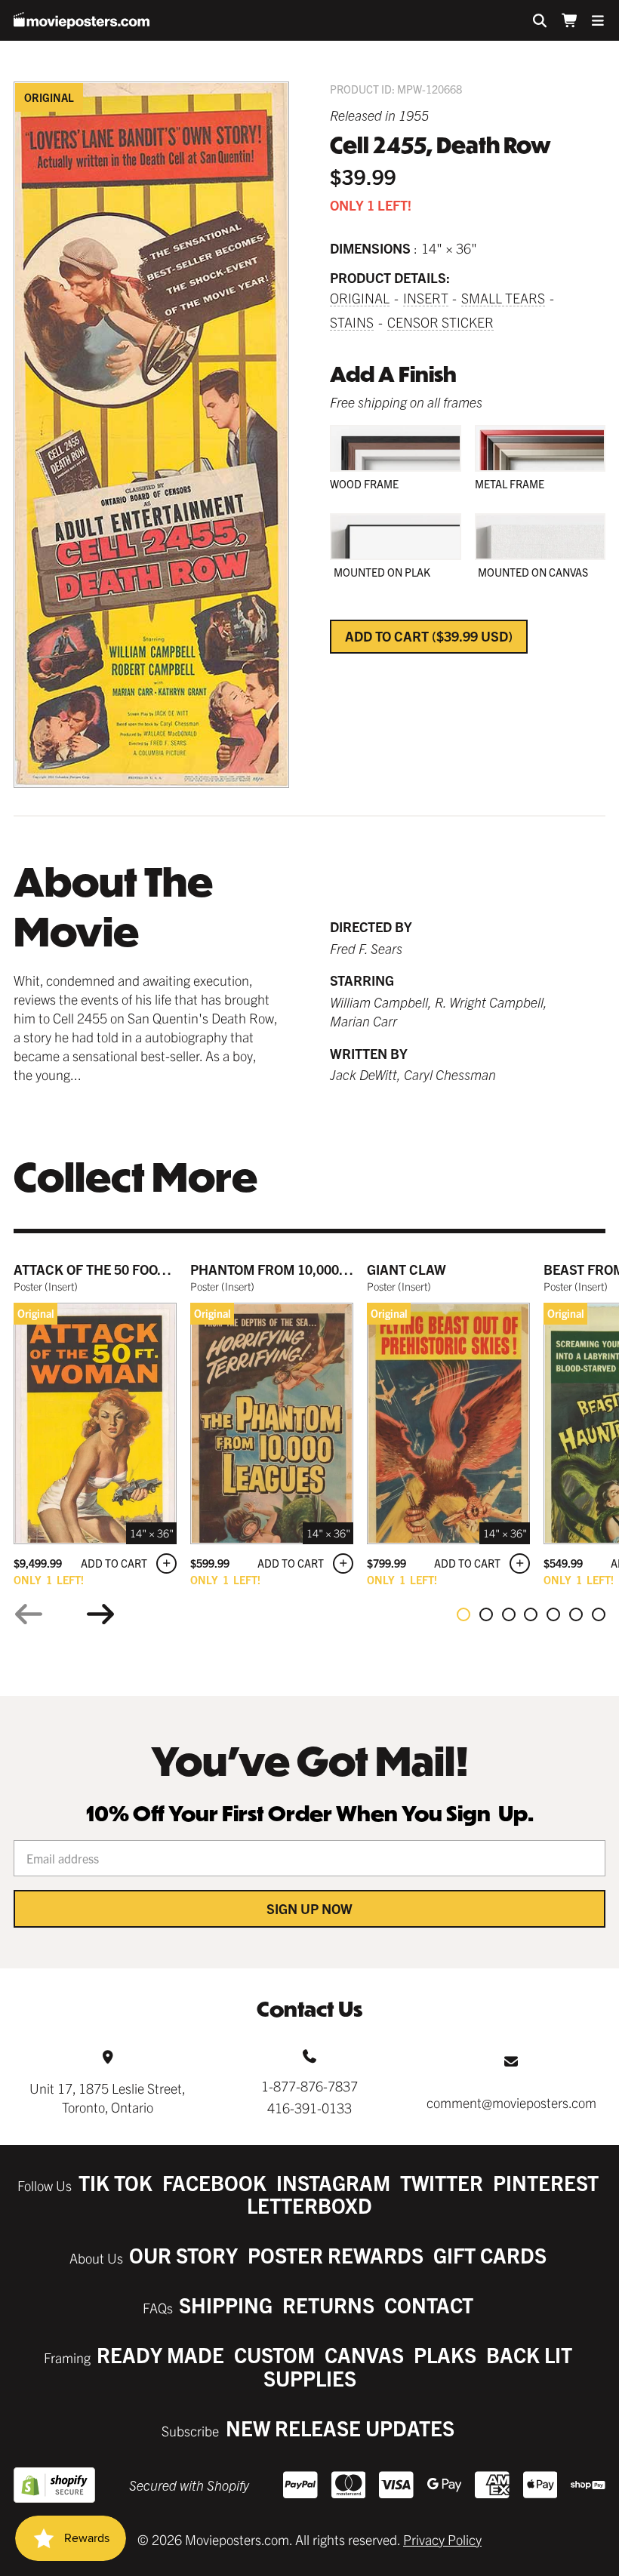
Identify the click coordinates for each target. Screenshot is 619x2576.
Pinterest (546, 2182)
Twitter (442, 2182)
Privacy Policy (442, 2539)
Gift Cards (490, 2255)
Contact (429, 2305)
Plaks (445, 2354)
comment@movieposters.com (511, 2102)
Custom (274, 2354)
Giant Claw (407, 1269)
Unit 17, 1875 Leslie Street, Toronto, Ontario (108, 2097)
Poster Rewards (336, 2255)
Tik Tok (115, 2182)
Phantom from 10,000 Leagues (296, 1269)
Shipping (226, 2305)
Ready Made (160, 2354)
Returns (328, 2305)
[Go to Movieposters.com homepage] (82, 20)
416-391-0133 (309, 2108)
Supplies (310, 2378)
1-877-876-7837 (309, 2086)
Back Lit (529, 2354)
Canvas (364, 2354)
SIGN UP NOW (309, 1908)
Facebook (214, 2182)
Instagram (333, 2182)
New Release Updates (340, 2428)
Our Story (183, 2255)
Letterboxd (309, 2205)
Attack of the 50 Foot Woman (116, 1269)
